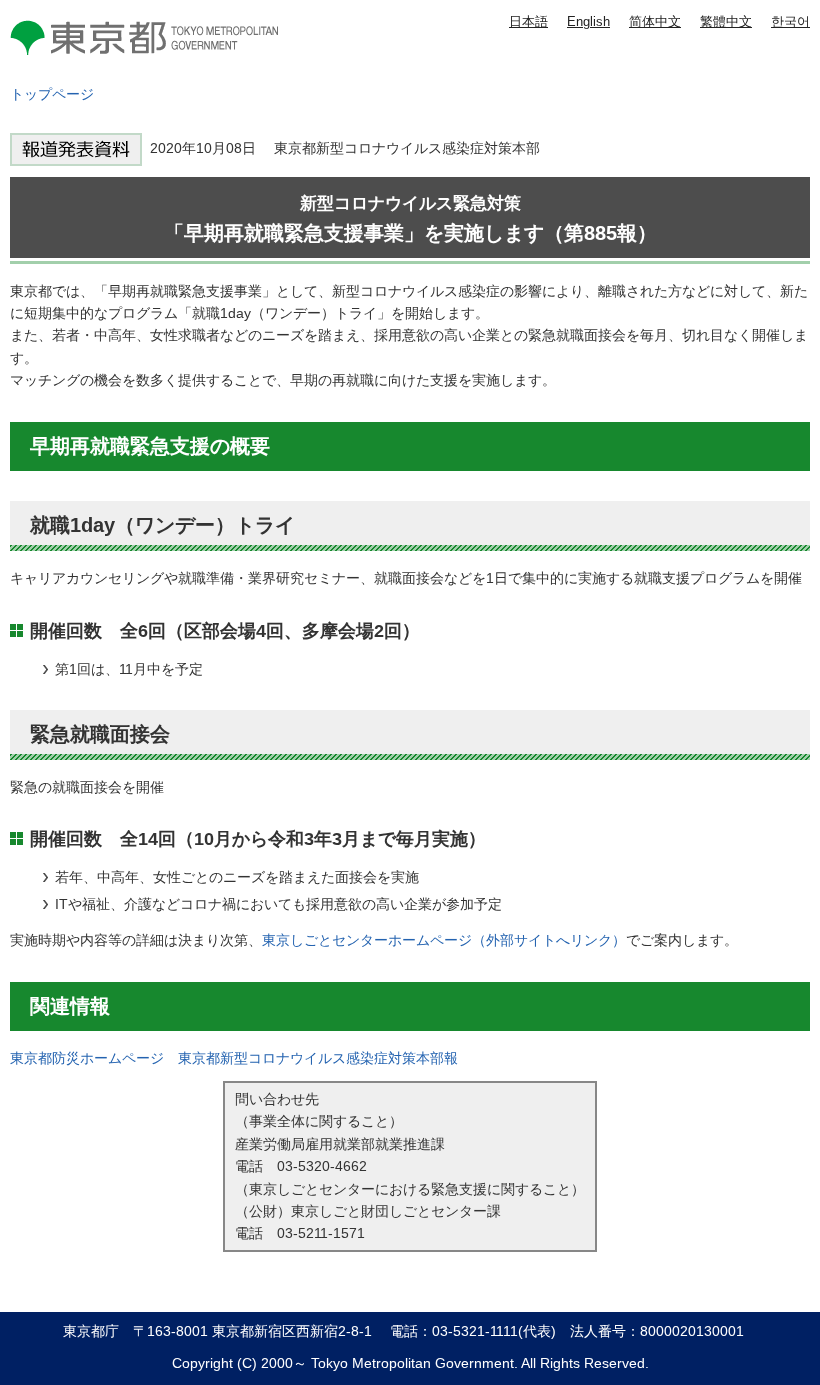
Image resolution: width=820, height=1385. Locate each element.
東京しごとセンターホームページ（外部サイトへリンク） (444, 940)
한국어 (790, 21)
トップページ (52, 94)
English (588, 21)
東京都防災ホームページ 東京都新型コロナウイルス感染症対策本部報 (234, 1058)
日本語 (528, 21)
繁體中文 (726, 21)
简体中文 (655, 21)
